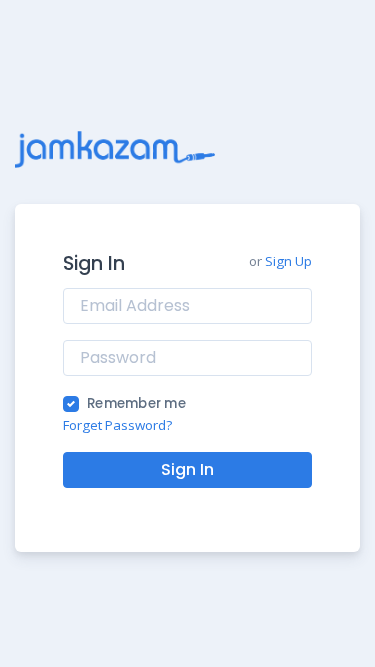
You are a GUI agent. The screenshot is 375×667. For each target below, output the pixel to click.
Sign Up (288, 261)
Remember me (136, 403)
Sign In (187, 469)
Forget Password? (117, 425)
